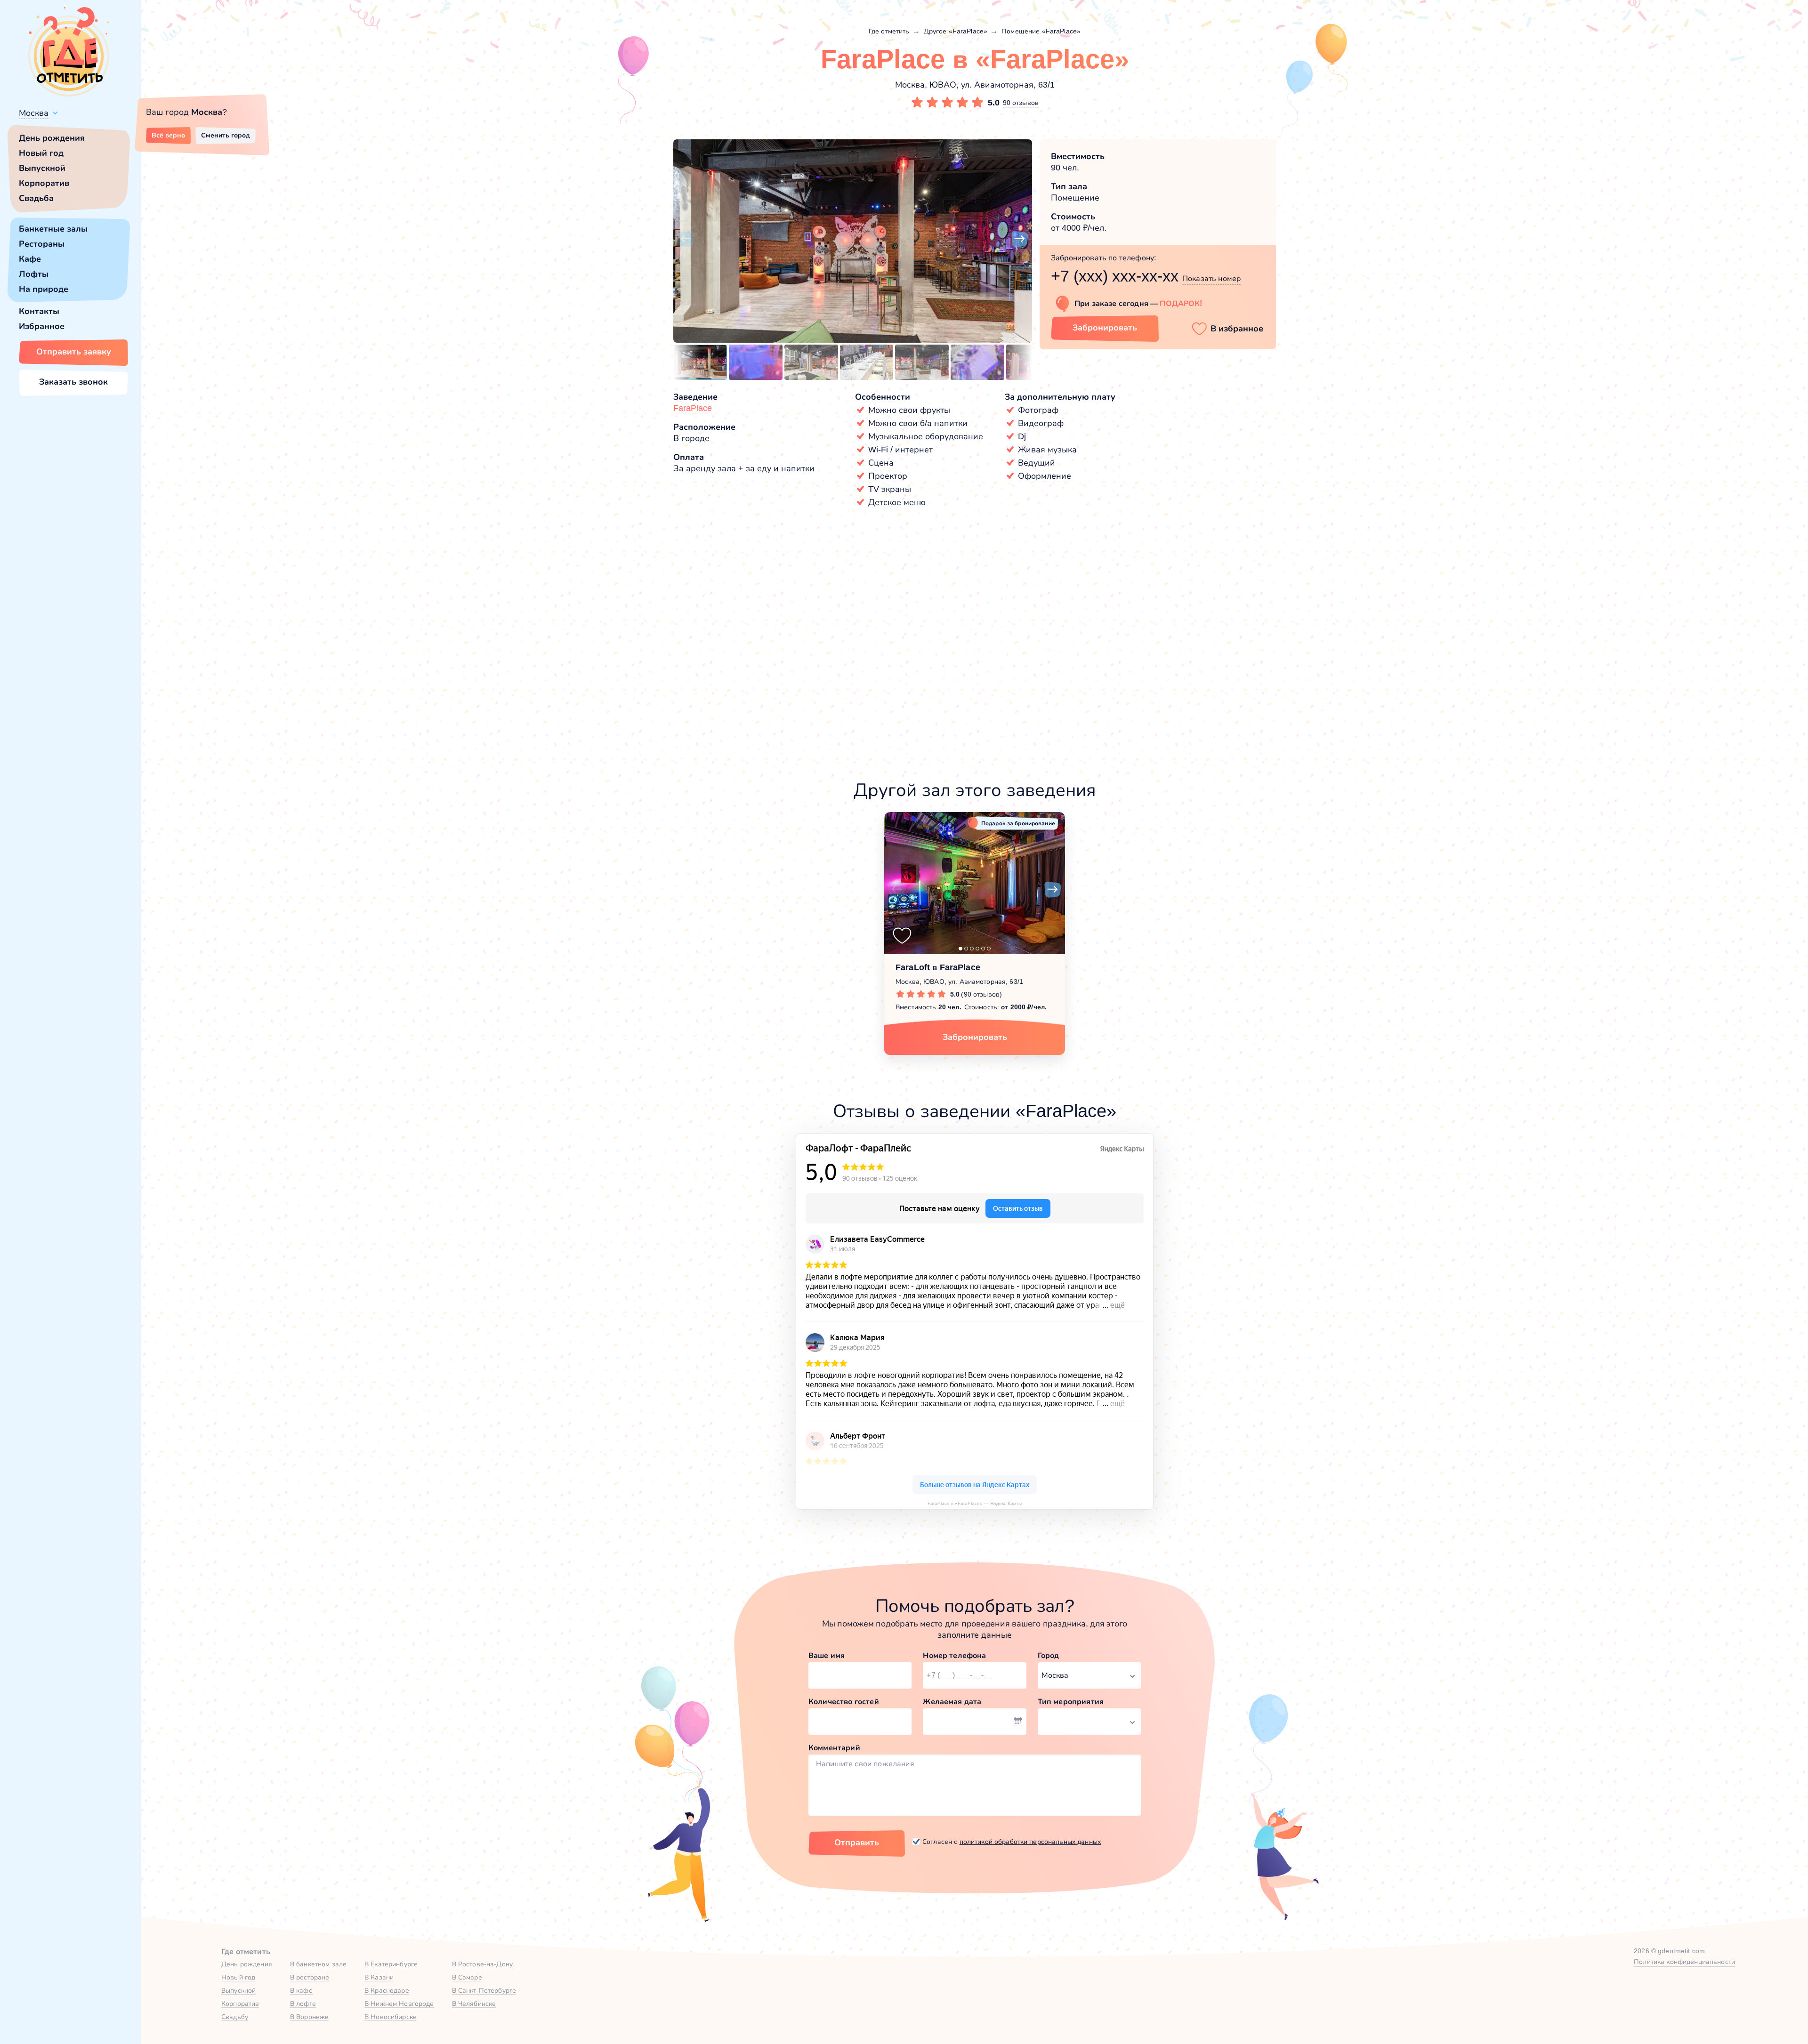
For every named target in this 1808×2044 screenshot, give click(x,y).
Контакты (39, 311)
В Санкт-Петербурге (484, 1990)
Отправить (857, 1843)
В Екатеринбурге (391, 1964)
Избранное (42, 326)
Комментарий (834, 1748)
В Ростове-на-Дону (482, 1964)
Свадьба (36, 198)
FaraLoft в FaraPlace (938, 967)
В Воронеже (309, 2017)
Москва (34, 113)
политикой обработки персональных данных (1030, 1842)
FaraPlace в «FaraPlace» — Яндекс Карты (975, 1503)
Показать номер (1211, 278)
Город (1049, 1655)
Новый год (41, 153)
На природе (44, 289)
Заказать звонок (73, 382)
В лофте (303, 2004)
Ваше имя (827, 1655)
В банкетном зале (318, 1964)
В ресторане (310, 1977)
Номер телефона (954, 1655)
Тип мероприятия (1071, 1702)
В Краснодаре (387, 1990)
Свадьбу (235, 2017)
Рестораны (42, 244)
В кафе (301, 1990)
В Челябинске (474, 2004)
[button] (686, 239)
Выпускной (42, 168)
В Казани (379, 1977)
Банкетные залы (53, 229)
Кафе (30, 259)
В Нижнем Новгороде (399, 2004)
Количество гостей (844, 1702)
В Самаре (467, 1977)
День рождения (52, 138)
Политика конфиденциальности (1684, 1962)
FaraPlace (693, 408)
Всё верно (168, 135)
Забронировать (1105, 328)
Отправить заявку (74, 352)
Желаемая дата (952, 1702)
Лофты (34, 274)
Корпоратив (44, 183)
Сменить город (226, 135)
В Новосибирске (391, 2017)
